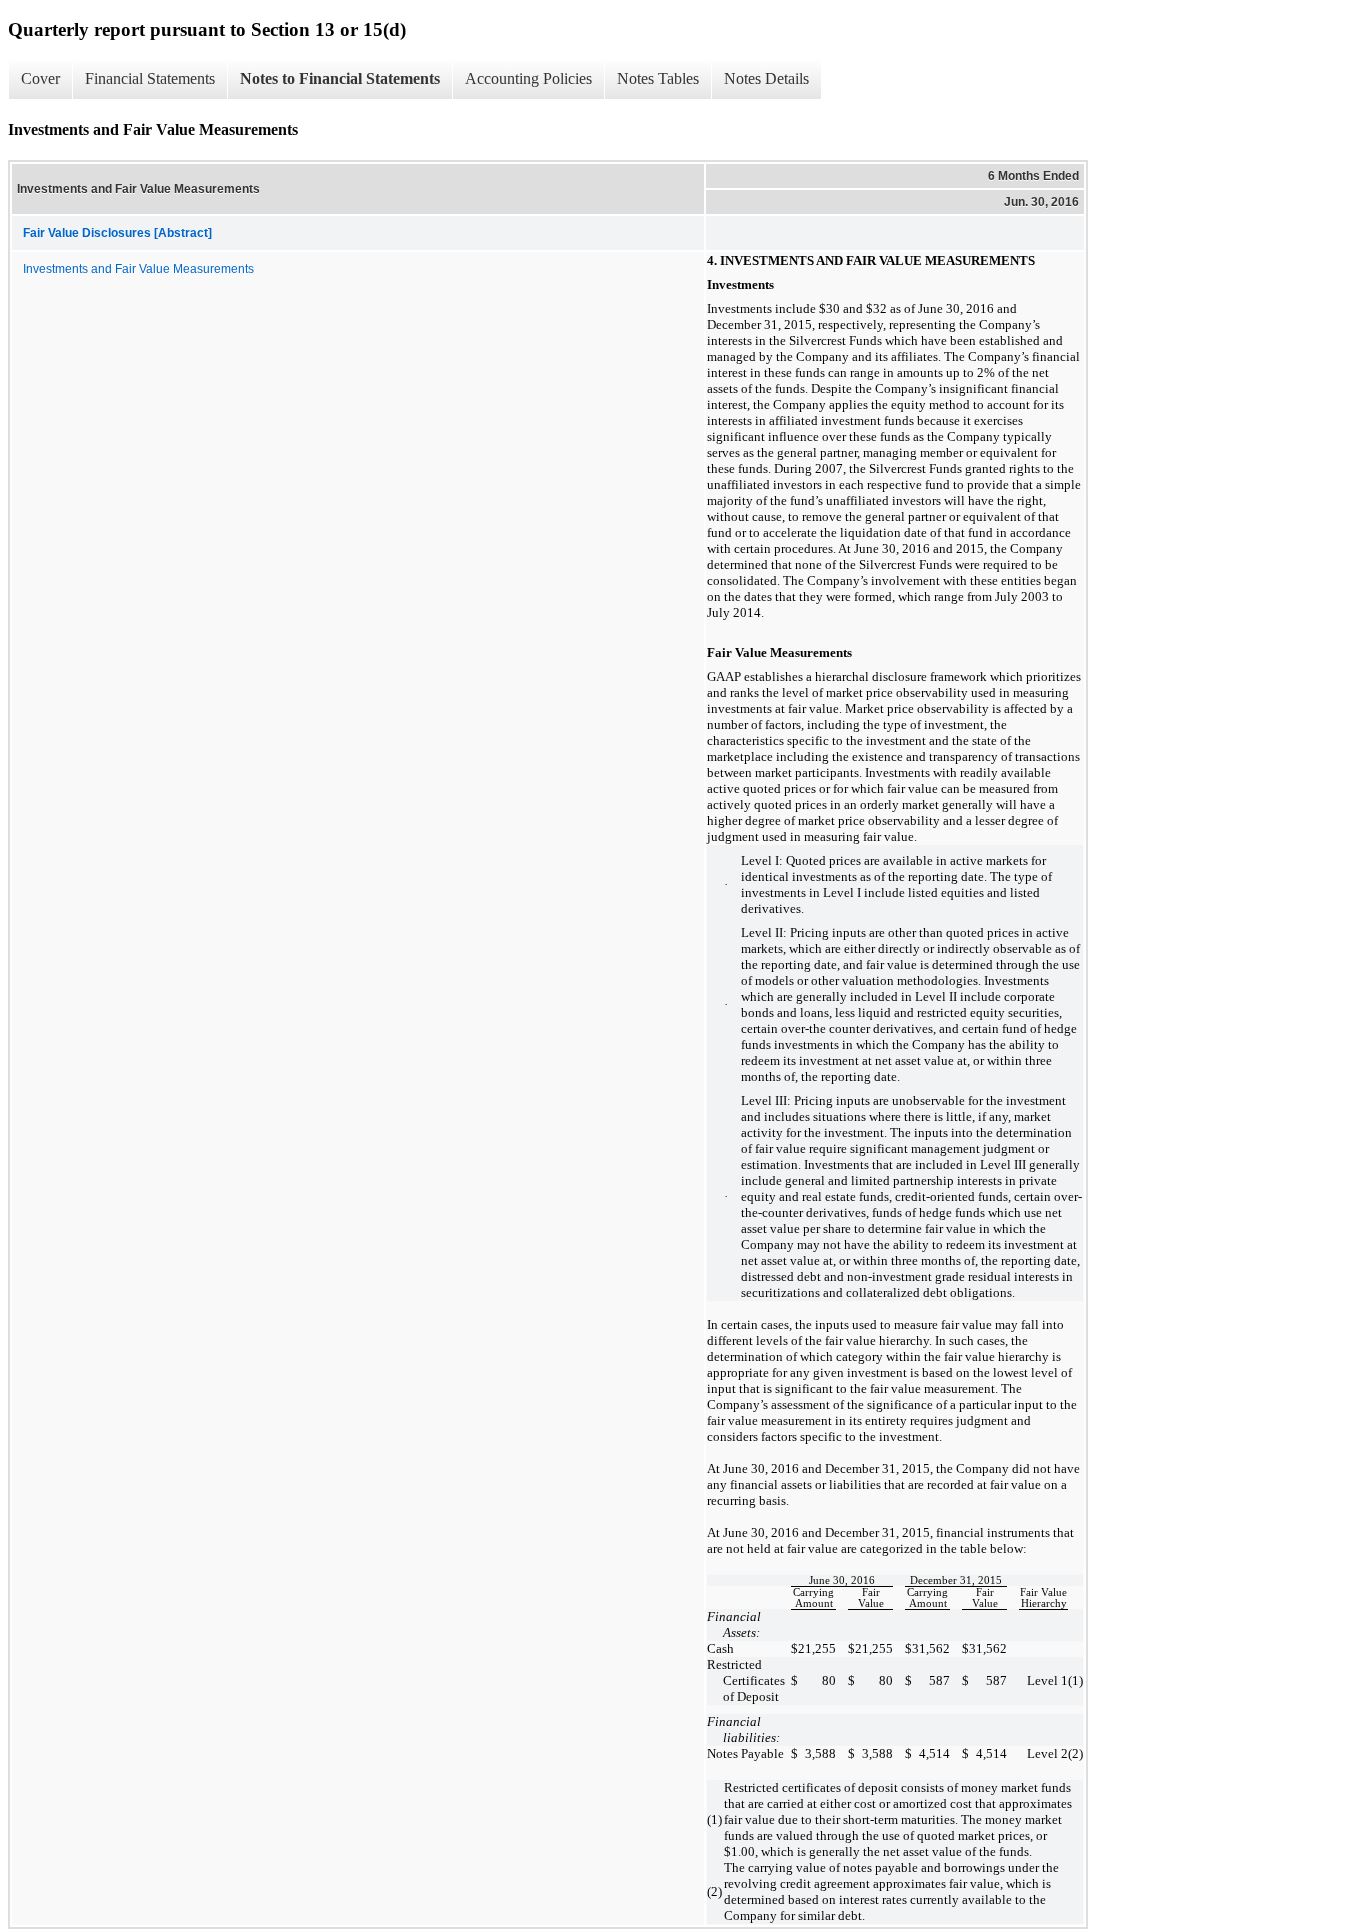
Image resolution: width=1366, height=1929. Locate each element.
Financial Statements (150, 78)
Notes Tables (658, 78)
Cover (40, 78)
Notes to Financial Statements (340, 78)
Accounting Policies (528, 78)
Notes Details (766, 78)
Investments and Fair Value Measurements (138, 269)
